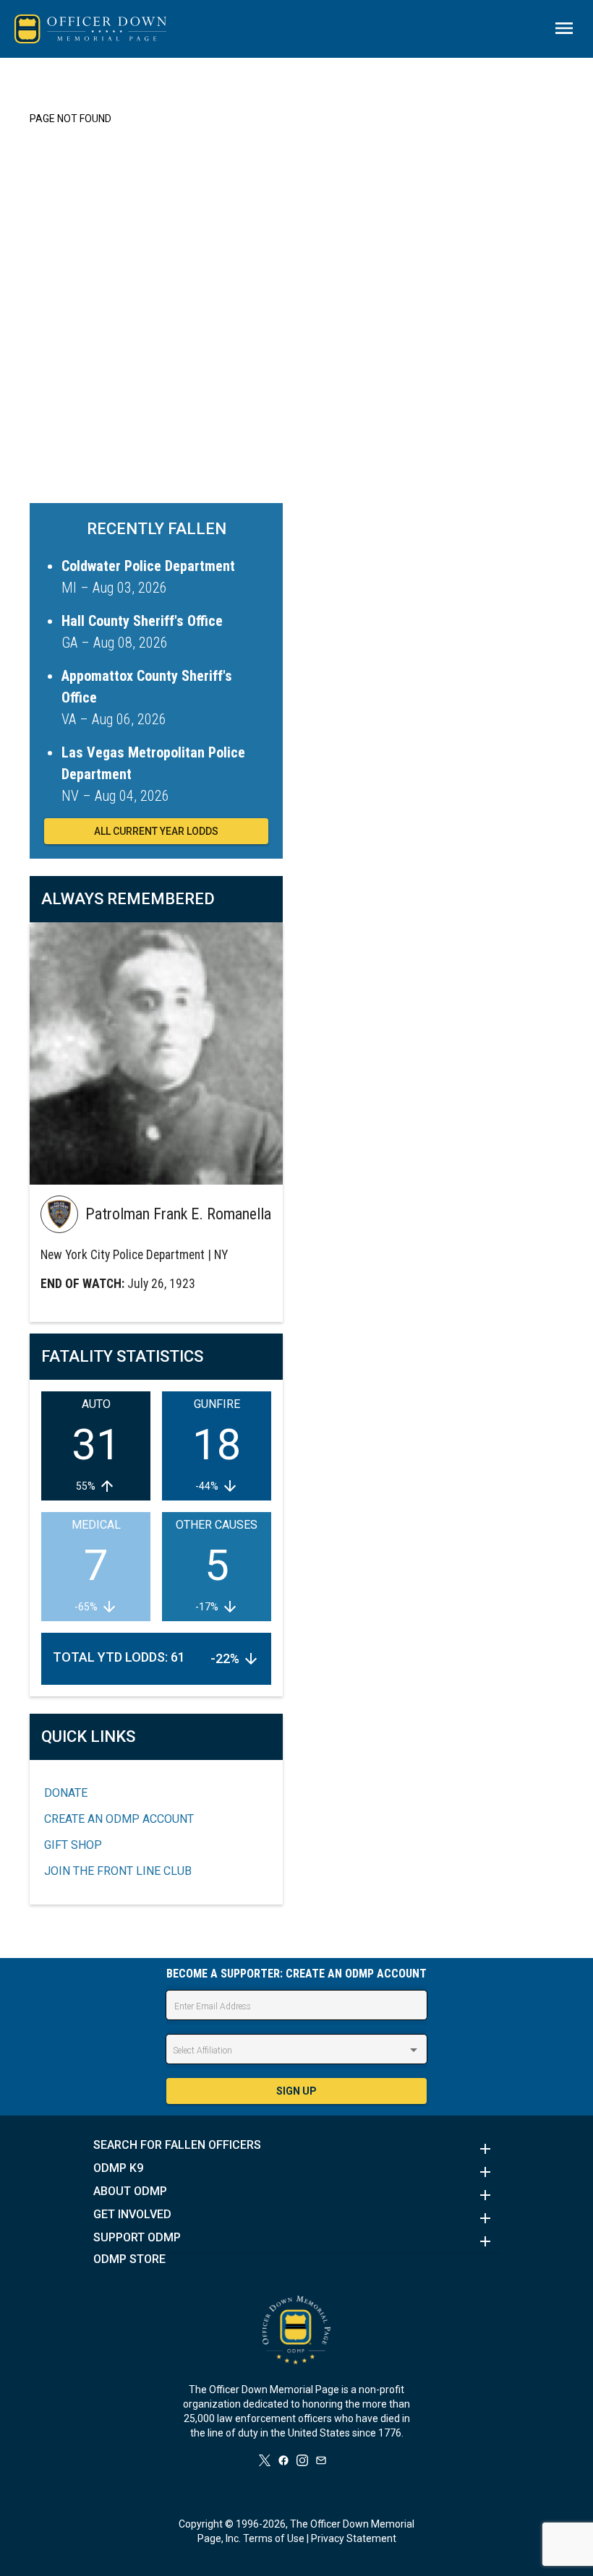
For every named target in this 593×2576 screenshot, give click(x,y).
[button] (296, 2149)
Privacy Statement (354, 2538)
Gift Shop (73, 1845)
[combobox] (296, 2051)
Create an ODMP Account (119, 1819)
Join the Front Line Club (118, 1871)
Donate (66, 1793)
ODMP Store (129, 2259)
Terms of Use (274, 2538)
